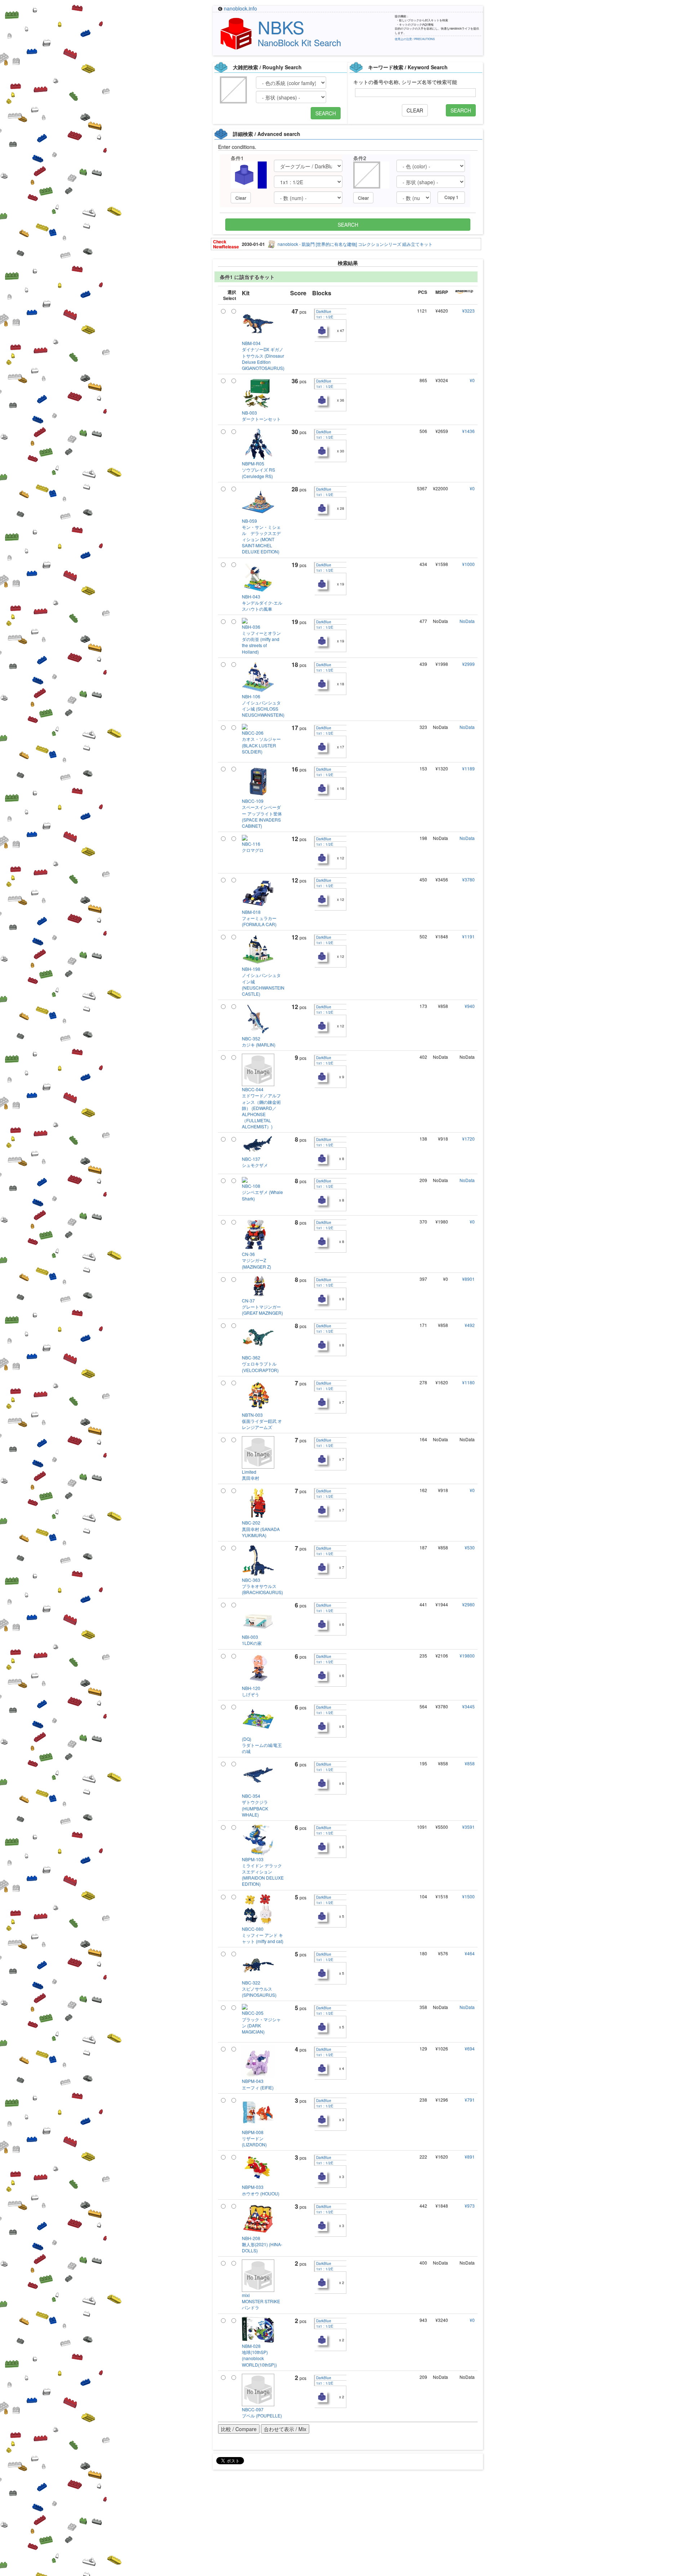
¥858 (470, 1763)
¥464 (470, 1953)
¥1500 (468, 1896)
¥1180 (468, 1382)
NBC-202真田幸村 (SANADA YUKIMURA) (261, 1529)
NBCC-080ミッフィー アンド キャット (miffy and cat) (263, 1935)
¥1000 (468, 564)
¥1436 (468, 431)
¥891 (470, 2157)
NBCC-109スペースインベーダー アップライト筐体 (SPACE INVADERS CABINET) (262, 813)
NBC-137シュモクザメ (255, 1162)
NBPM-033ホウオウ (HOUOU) (261, 2190)
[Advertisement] (346, 2526)
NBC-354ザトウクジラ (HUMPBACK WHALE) (255, 1805)
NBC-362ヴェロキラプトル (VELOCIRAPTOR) (260, 1364)
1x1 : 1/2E (324, 317)
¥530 (470, 1547)
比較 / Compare (239, 2429)
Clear (241, 198)
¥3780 (468, 879)
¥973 (470, 2206)
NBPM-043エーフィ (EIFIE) (258, 2084)
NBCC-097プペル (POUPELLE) (262, 2412)
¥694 (470, 2048)
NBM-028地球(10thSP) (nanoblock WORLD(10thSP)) (259, 2355)
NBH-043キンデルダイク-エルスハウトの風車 (262, 603)
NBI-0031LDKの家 (252, 1640)
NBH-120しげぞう (251, 1691)
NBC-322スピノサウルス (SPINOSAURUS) (259, 1989)
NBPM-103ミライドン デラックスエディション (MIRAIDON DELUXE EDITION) (263, 1872)
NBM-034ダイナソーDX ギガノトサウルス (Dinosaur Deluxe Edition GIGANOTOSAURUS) (263, 355)
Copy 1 (451, 197)
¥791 (470, 2100)
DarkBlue (323, 311)
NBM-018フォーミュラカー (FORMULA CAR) (259, 918)
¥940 (470, 1006)
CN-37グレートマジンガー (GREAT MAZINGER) (262, 1307)
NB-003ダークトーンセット (261, 416)
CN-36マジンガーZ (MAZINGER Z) (256, 1260)
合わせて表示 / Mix (285, 2429)
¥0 (472, 380)
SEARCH (326, 113)
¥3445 (468, 1706)
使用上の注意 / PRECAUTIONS (415, 39)
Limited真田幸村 (250, 1475)
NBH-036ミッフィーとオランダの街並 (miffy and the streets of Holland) (261, 639)
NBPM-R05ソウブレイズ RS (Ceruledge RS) (258, 470)
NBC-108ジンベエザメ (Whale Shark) (262, 1192)
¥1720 (468, 1139)
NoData (467, 621)
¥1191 (468, 936)
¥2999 (468, 664)
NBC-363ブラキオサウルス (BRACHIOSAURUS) (262, 1586)
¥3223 (468, 311)
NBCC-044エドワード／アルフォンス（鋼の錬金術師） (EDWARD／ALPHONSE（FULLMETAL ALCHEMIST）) (261, 1108)
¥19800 (467, 1656)
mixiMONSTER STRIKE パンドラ (261, 2301)
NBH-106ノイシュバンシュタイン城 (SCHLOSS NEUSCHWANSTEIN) (263, 705)
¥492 (470, 1325)
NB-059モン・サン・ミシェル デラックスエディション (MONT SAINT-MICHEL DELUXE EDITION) (261, 536)
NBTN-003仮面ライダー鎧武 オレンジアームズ (262, 1421)
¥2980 (468, 1604)
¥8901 (468, 1279)
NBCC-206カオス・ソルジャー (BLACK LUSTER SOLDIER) (261, 742)
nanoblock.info (240, 8)
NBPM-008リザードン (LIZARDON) (254, 2138)
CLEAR (415, 110)
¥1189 (468, 768)
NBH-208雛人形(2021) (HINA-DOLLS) (262, 2244)
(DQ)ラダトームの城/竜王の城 (262, 1745)
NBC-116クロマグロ (253, 847)
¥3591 (468, 1827)
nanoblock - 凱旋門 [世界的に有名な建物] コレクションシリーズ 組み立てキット (355, 244)
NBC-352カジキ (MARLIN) (259, 1041)
